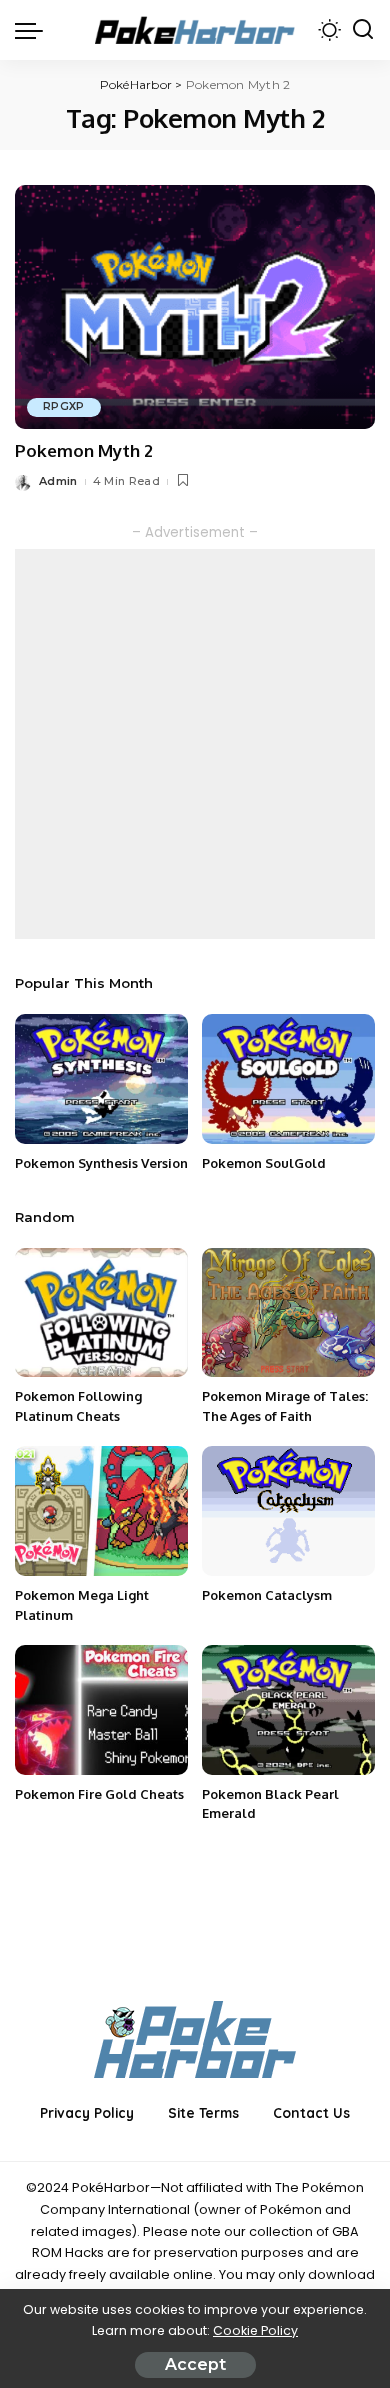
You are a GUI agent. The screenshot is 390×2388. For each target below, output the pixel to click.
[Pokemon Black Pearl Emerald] (288, 1710)
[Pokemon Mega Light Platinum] (101, 1511)
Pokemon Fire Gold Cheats (99, 1794)
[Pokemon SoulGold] (288, 1079)
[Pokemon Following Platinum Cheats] (101, 1313)
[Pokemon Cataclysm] (288, 1511)
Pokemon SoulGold (264, 1163)
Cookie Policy (255, 2330)
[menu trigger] (34, 30)
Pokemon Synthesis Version (101, 1163)
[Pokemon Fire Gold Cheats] (101, 1710)
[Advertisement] (195, 744)
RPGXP (64, 406)
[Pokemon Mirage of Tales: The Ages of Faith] (288, 1313)
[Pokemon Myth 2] (195, 306)
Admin (58, 481)
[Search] (363, 30)
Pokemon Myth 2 (84, 450)
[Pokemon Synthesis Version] (101, 1079)
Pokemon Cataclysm (267, 1595)
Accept (195, 2364)
